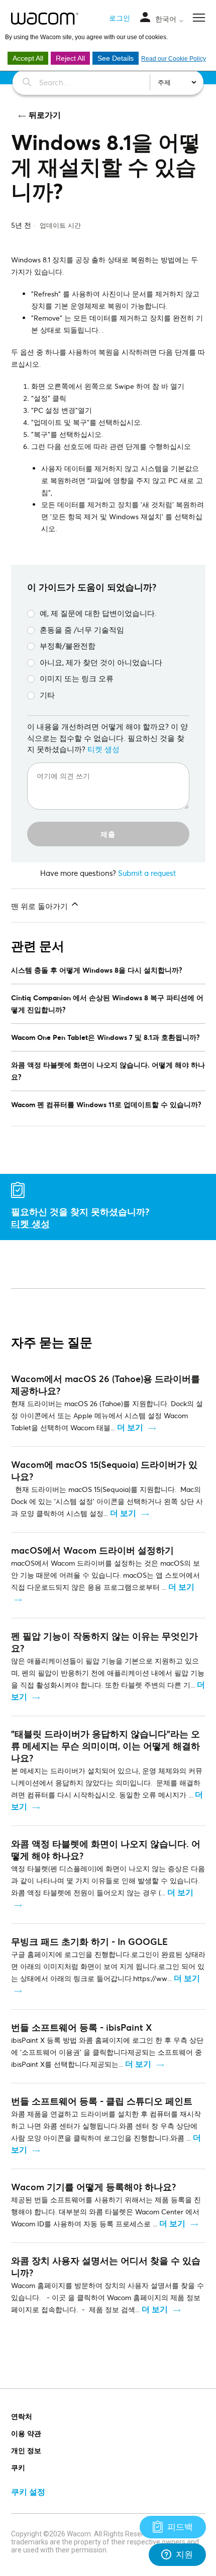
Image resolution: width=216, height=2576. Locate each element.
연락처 (22, 2416)
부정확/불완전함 (68, 646)
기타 (47, 695)
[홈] (45, 19)
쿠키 (18, 2467)
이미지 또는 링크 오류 (77, 678)
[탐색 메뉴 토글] (145, 18)
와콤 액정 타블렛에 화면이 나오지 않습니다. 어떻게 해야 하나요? (108, 1071)
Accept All (28, 58)
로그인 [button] (120, 18)
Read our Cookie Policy (174, 59)
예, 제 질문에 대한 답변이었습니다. (98, 613)
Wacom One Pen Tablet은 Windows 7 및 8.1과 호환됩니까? (105, 1037)
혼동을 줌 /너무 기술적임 (82, 630)
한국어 (167, 19)
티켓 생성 (103, 749)
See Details (116, 58)
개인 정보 (26, 2450)
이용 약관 (26, 2433)
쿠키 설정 (28, 2491)
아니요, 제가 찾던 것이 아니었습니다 (101, 662)
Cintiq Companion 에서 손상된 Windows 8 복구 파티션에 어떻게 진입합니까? (107, 1004)
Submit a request (147, 873)
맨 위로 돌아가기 (40, 906)
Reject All (70, 58)
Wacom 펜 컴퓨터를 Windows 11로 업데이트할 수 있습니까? (106, 1104)
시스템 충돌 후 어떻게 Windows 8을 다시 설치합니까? (97, 970)
